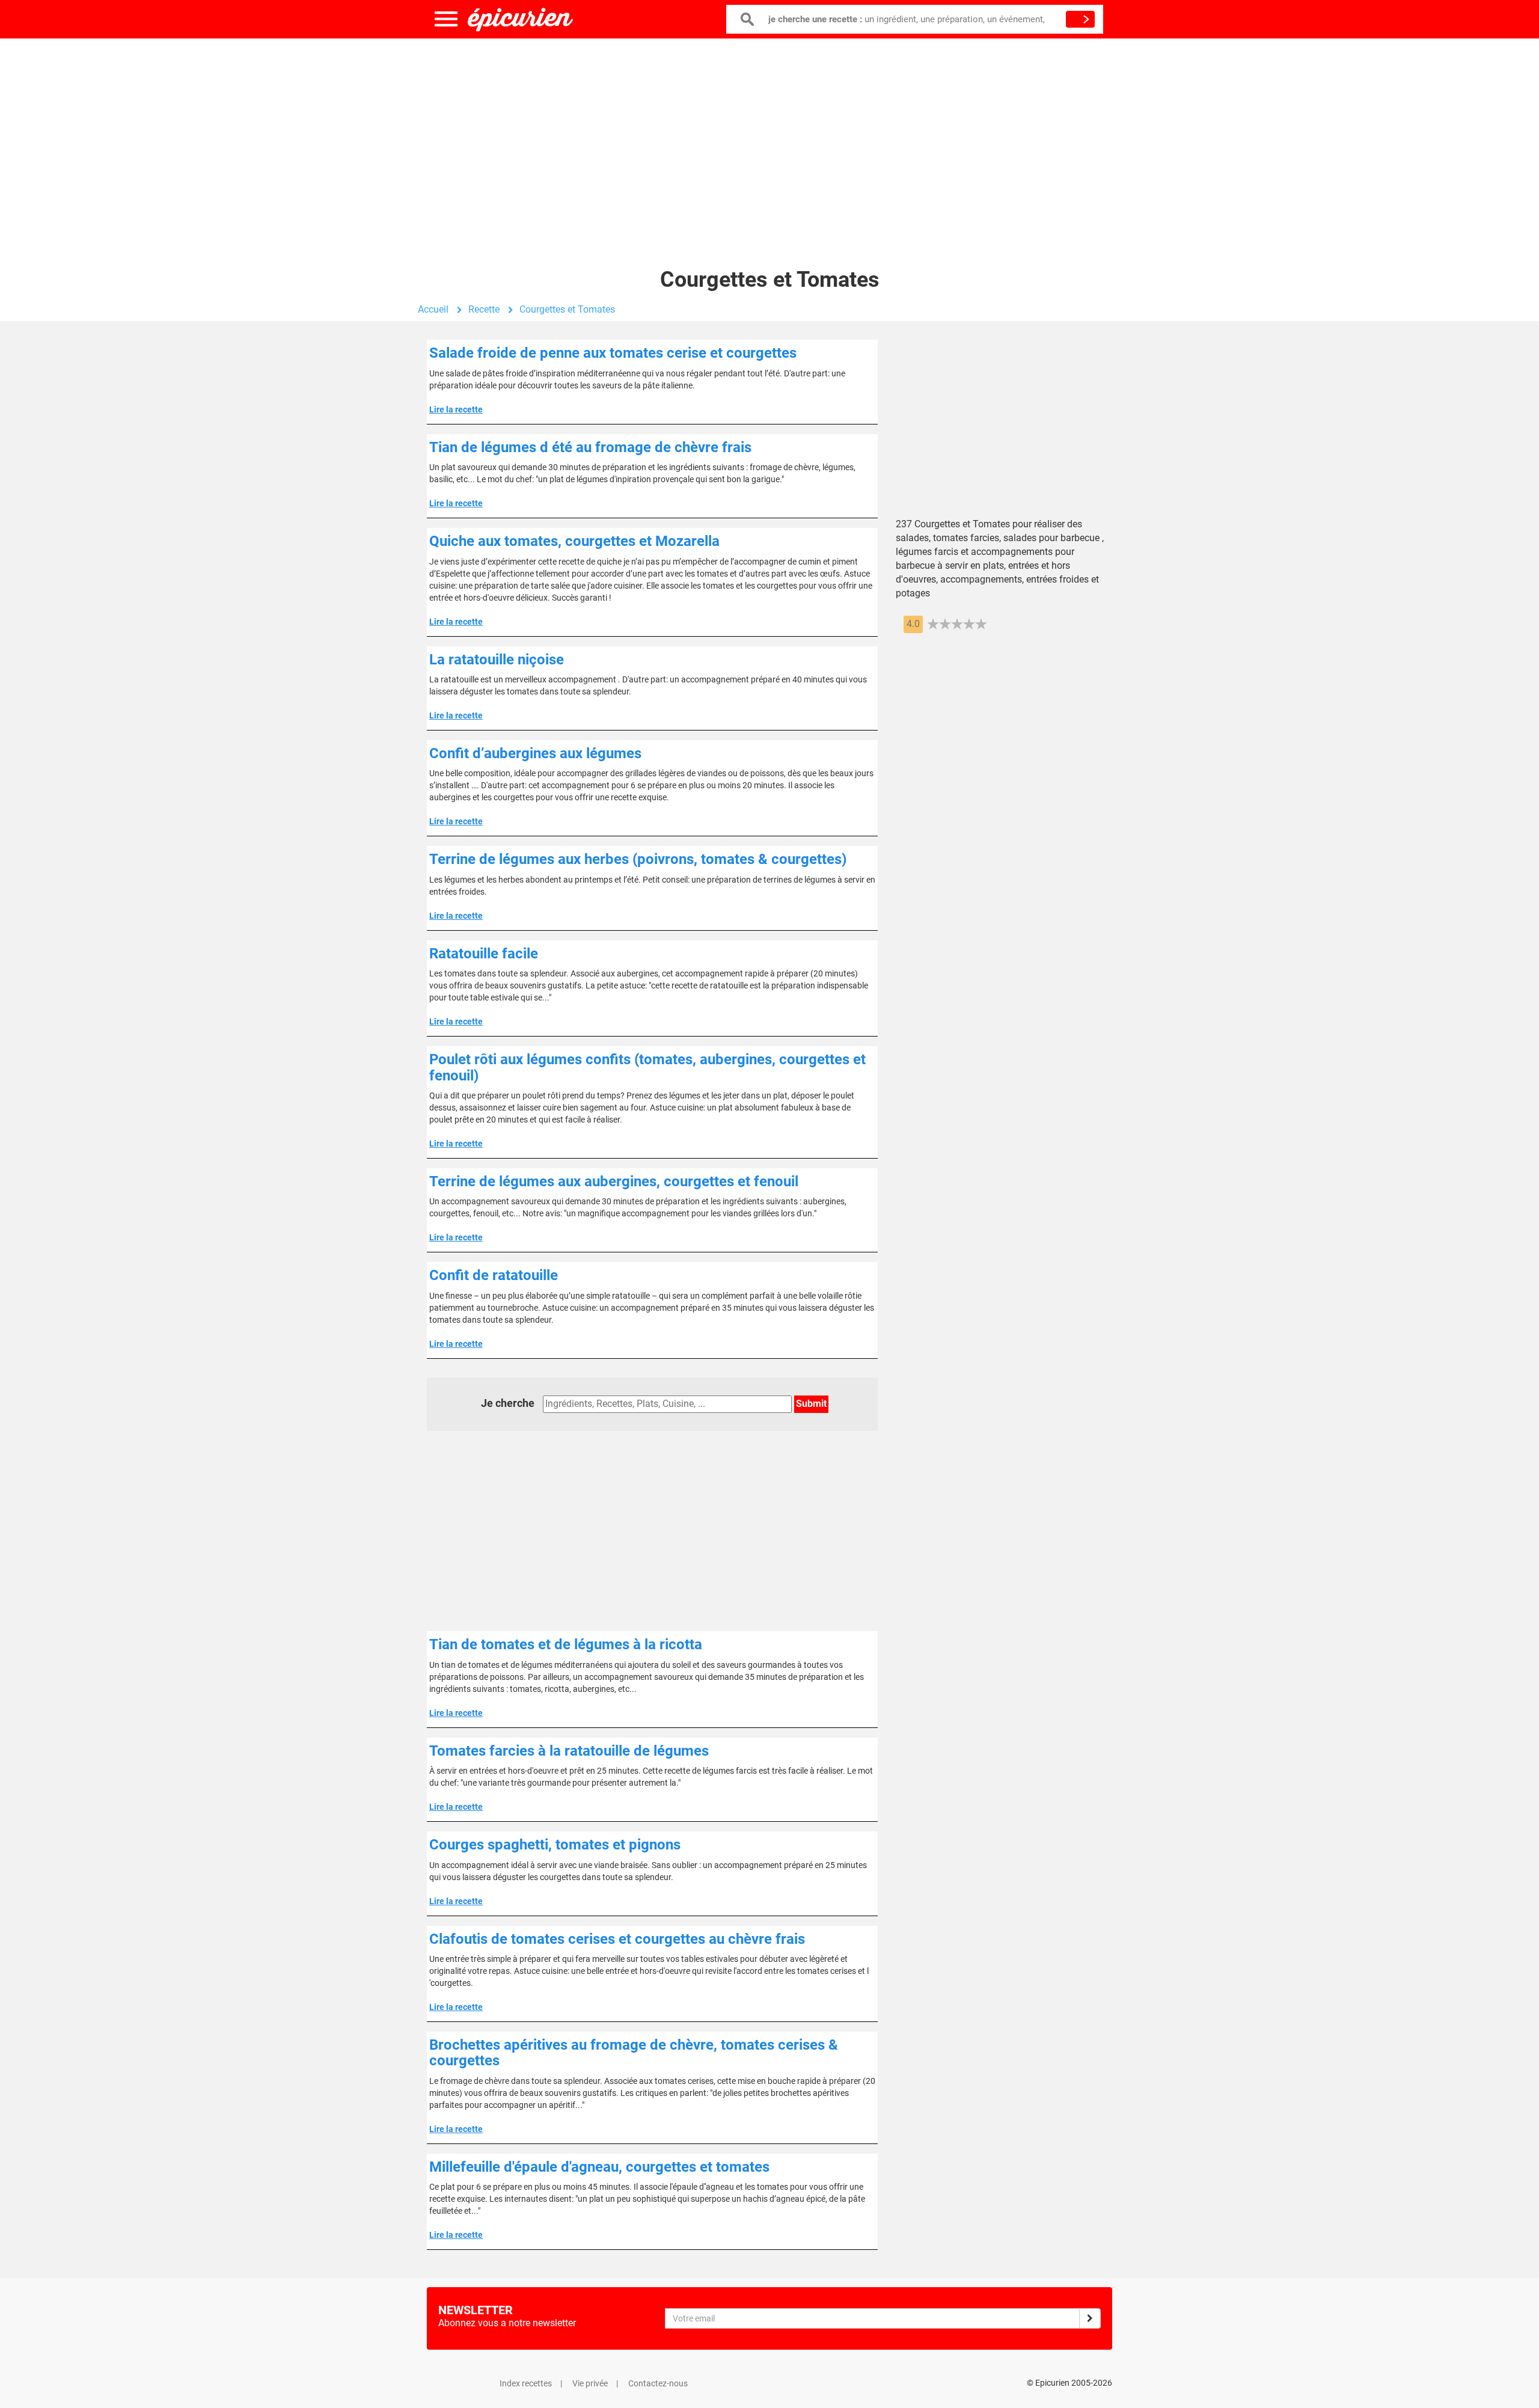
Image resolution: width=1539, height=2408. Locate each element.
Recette (484, 309)
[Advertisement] (769, 135)
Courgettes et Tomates (567, 309)
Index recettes (526, 2383)
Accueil (433, 309)
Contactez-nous (658, 2383)
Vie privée (590, 2383)
